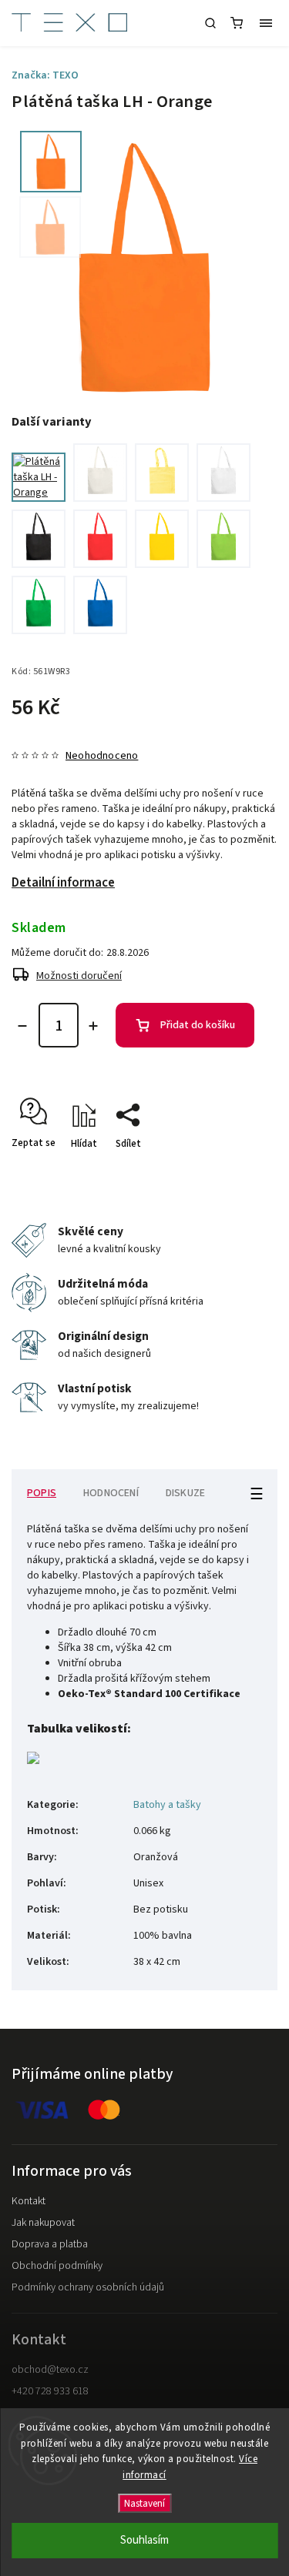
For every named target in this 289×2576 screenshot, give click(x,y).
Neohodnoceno (102, 756)
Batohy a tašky (167, 1805)
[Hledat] (210, 23)
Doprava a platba (50, 2244)
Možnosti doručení (79, 976)
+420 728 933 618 (50, 2391)
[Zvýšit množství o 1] (93, 1026)
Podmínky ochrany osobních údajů (88, 2287)
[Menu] (266, 23)
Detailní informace (63, 883)
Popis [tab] (42, 1493)
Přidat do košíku (198, 1025)
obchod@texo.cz (50, 2370)
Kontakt (29, 2201)
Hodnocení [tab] (111, 1493)
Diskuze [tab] (185, 1493)
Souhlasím (144, 2540)
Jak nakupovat (43, 2223)
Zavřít (240, 1171)
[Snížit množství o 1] (22, 1026)
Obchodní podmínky (57, 2266)
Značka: (45, 75)
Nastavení (144, 2503)
